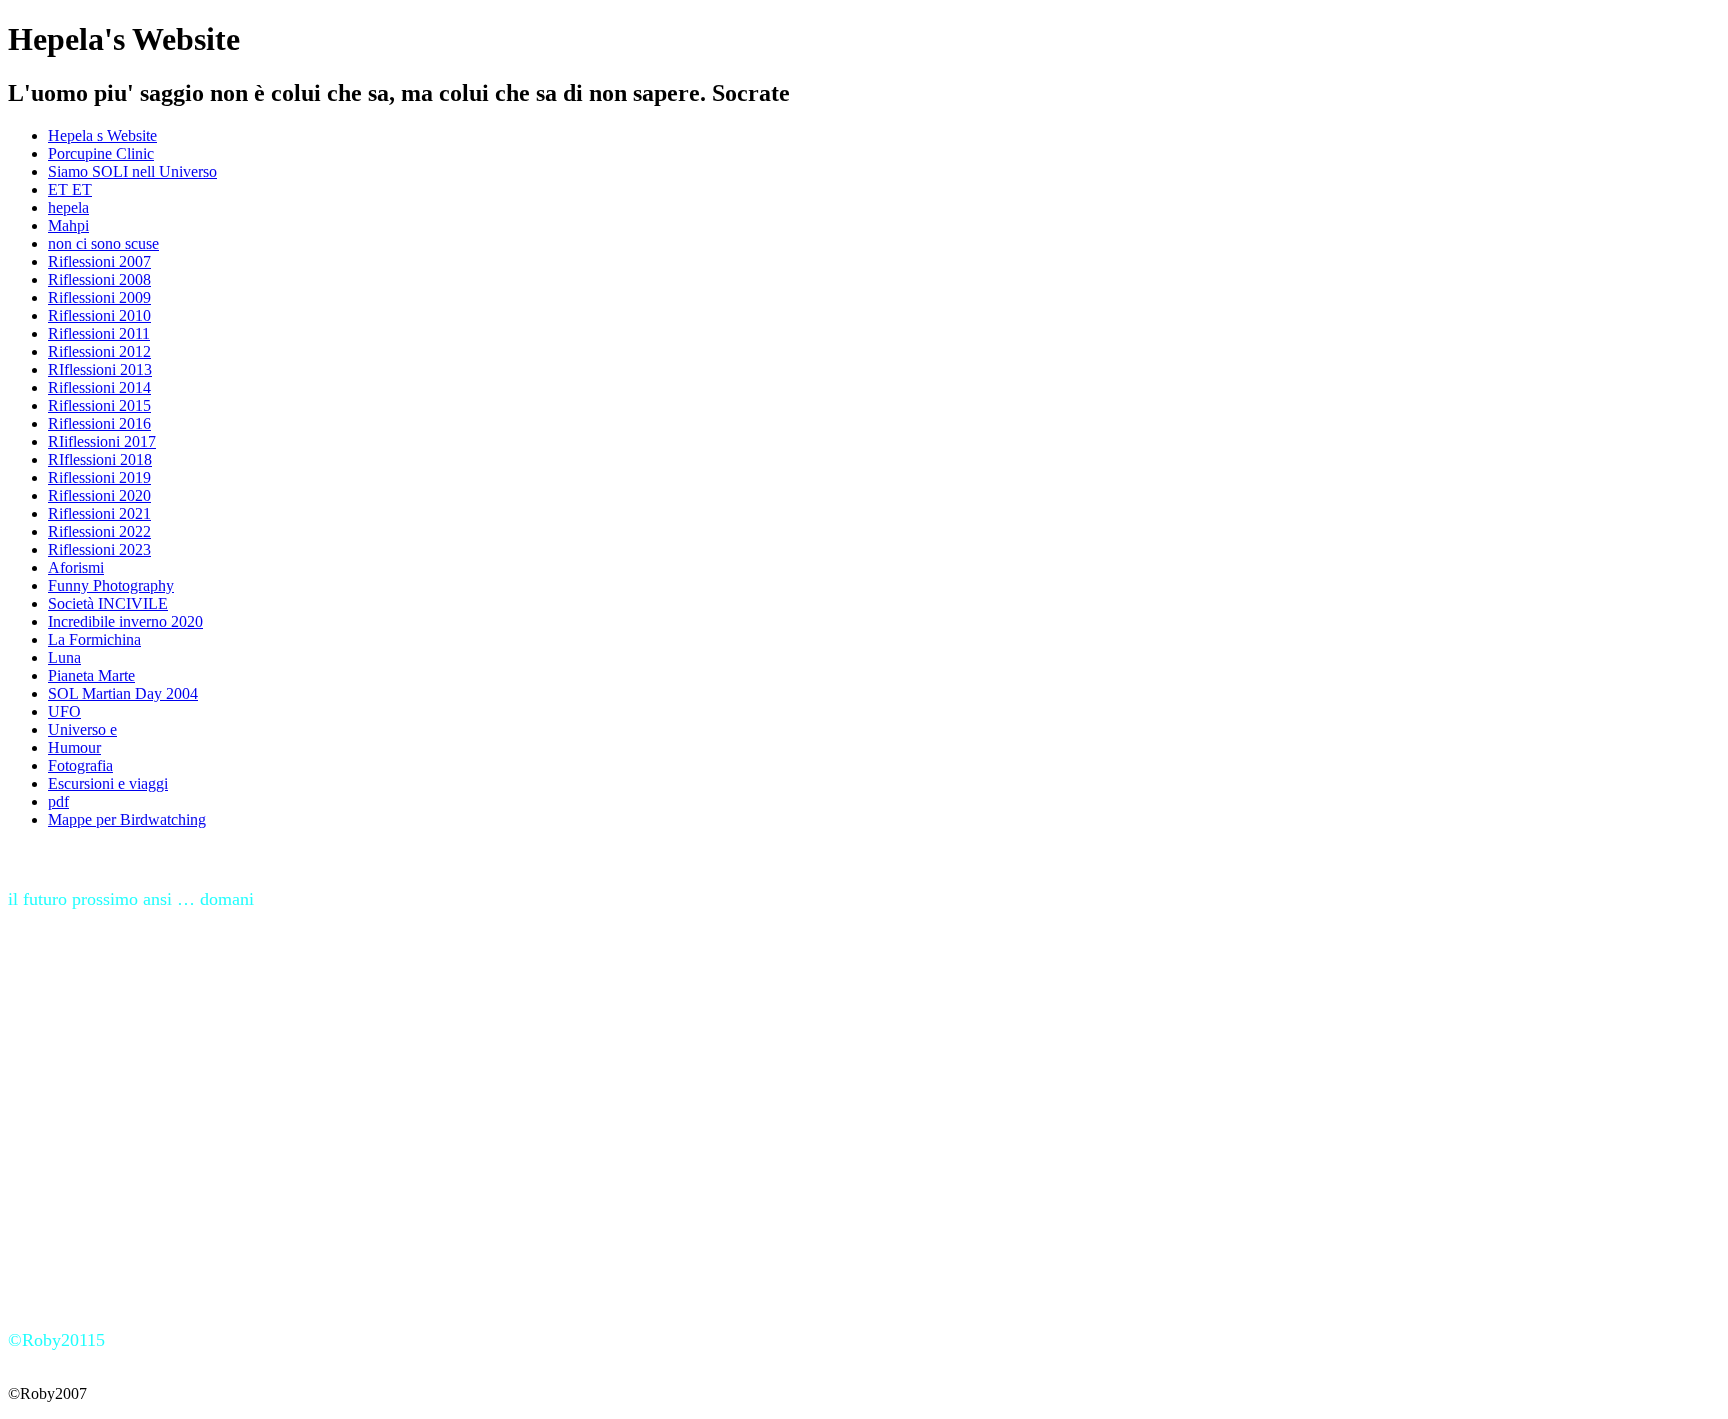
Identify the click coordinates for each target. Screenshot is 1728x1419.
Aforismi (76, 567)
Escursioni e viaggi (108, 783)
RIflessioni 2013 (100, 369)
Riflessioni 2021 (99, 513)
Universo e (82, 729)
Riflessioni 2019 (99, 477)
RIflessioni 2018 (100, 459)
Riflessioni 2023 (99, 549)
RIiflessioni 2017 (102, 441)
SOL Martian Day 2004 (123, 693)
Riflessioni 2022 (99, 531)
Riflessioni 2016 (99, 423)
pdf (58, 801)
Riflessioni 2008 (99, 279)
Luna (64, 657)
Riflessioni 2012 (99, 351)
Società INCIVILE (108, 603)
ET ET (70, 189)
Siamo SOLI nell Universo (132, 171)
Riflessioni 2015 (99, 405)
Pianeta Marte (91, 675)
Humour (74, 747)
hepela (68, 207)
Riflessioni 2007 (99, 261)
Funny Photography (111, 585)
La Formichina (94, 639)
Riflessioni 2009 (99, 297)
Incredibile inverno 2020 (125, 621)
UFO (64, 711)
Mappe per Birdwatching (127, 819)
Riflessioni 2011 (99, 333)
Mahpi (68, 225)
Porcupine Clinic (101, 153)
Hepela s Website (102, 135)
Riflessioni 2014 (99, 387)
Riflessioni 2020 (99, 495)
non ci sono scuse (103, 243)
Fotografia (80, 765)
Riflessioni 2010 (99, 315)
